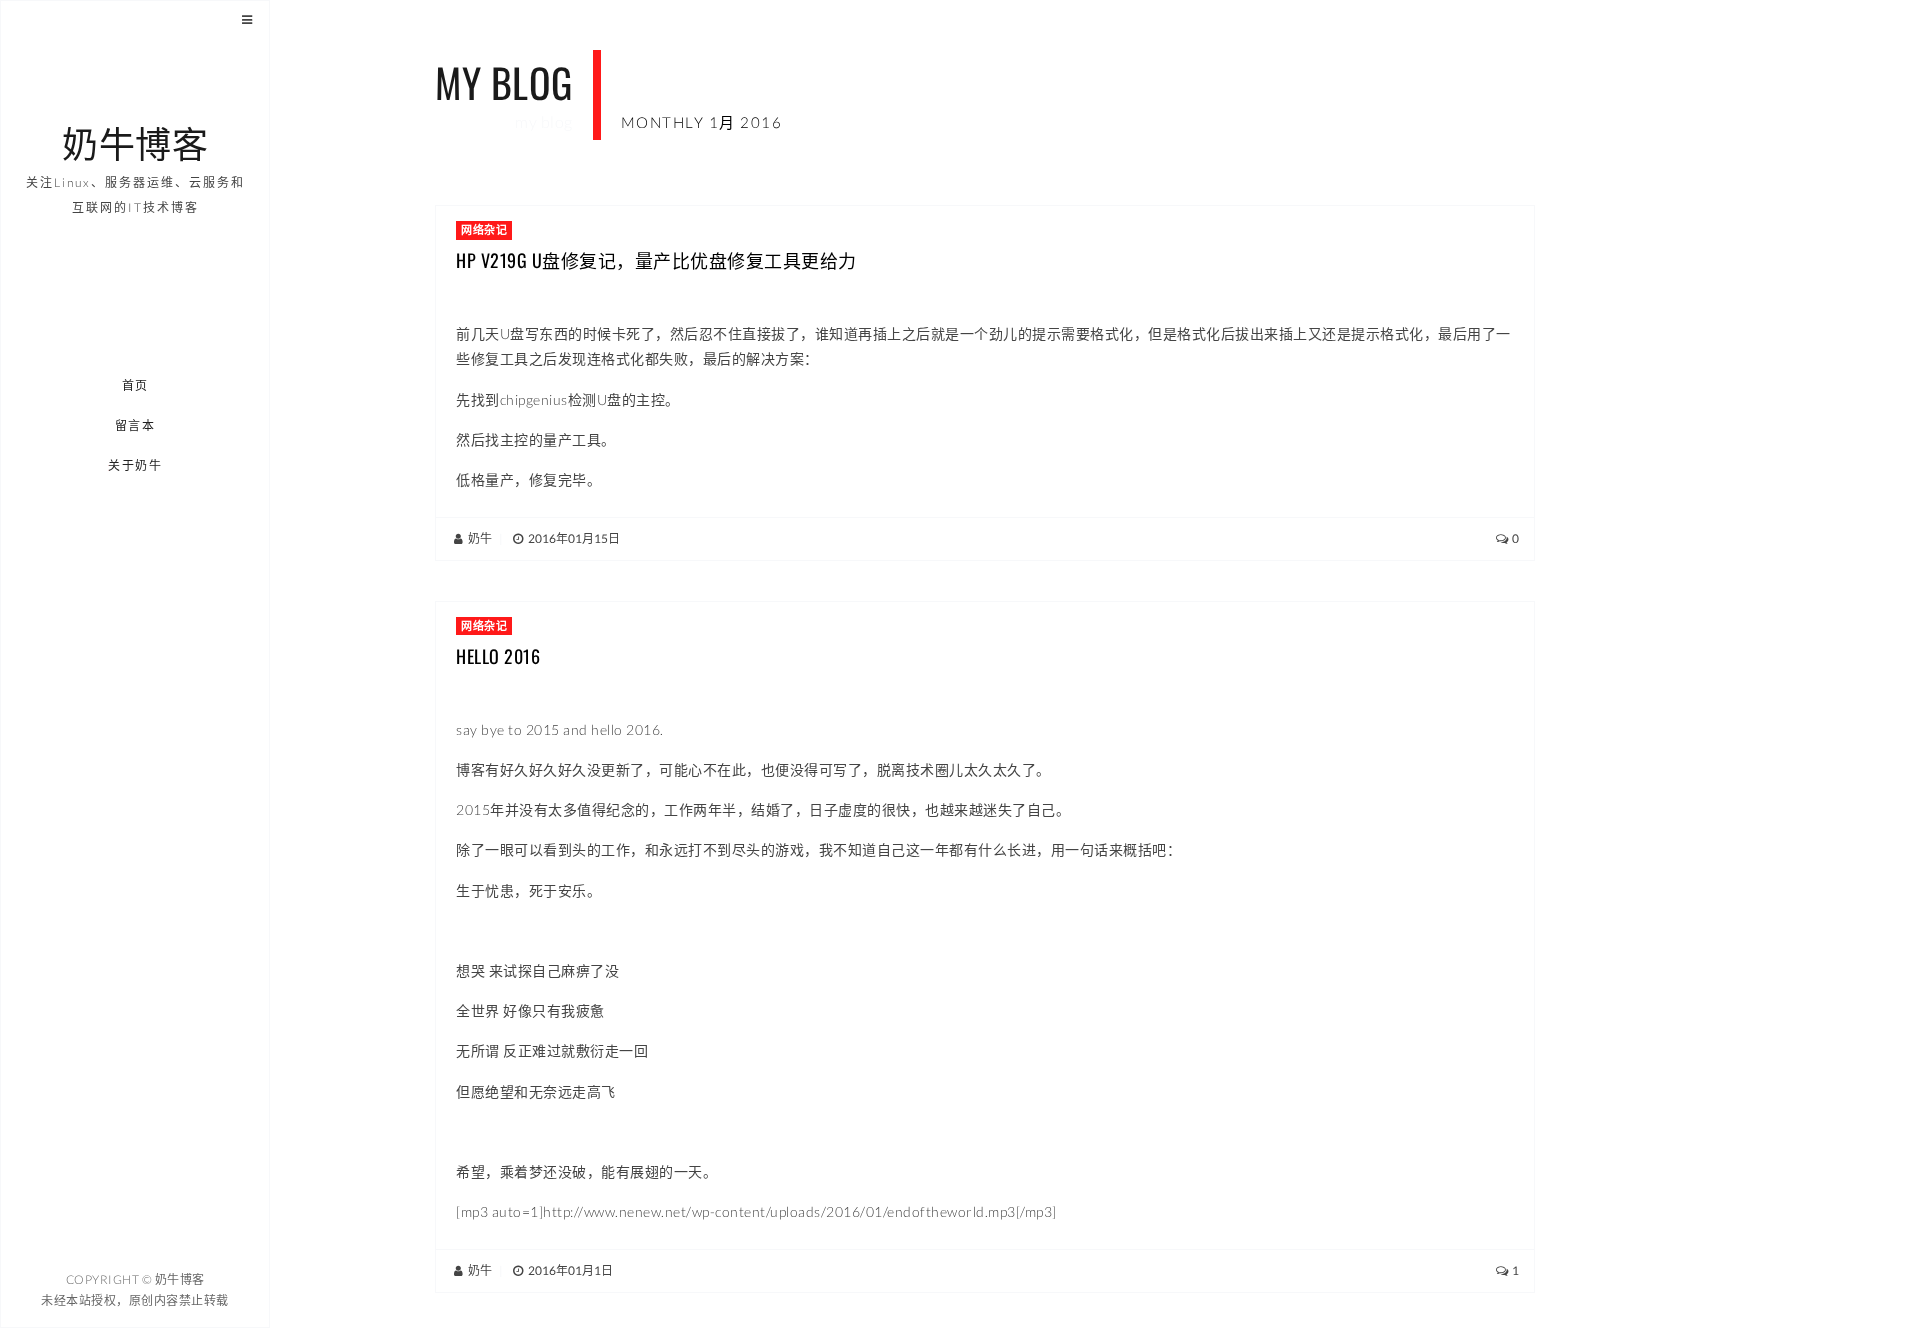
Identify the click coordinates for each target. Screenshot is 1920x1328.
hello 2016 (498, 656)
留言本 (135, 425)
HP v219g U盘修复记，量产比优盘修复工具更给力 (656, 260)
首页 (135, 385)
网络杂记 (484, 229)
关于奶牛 (136, 465)
